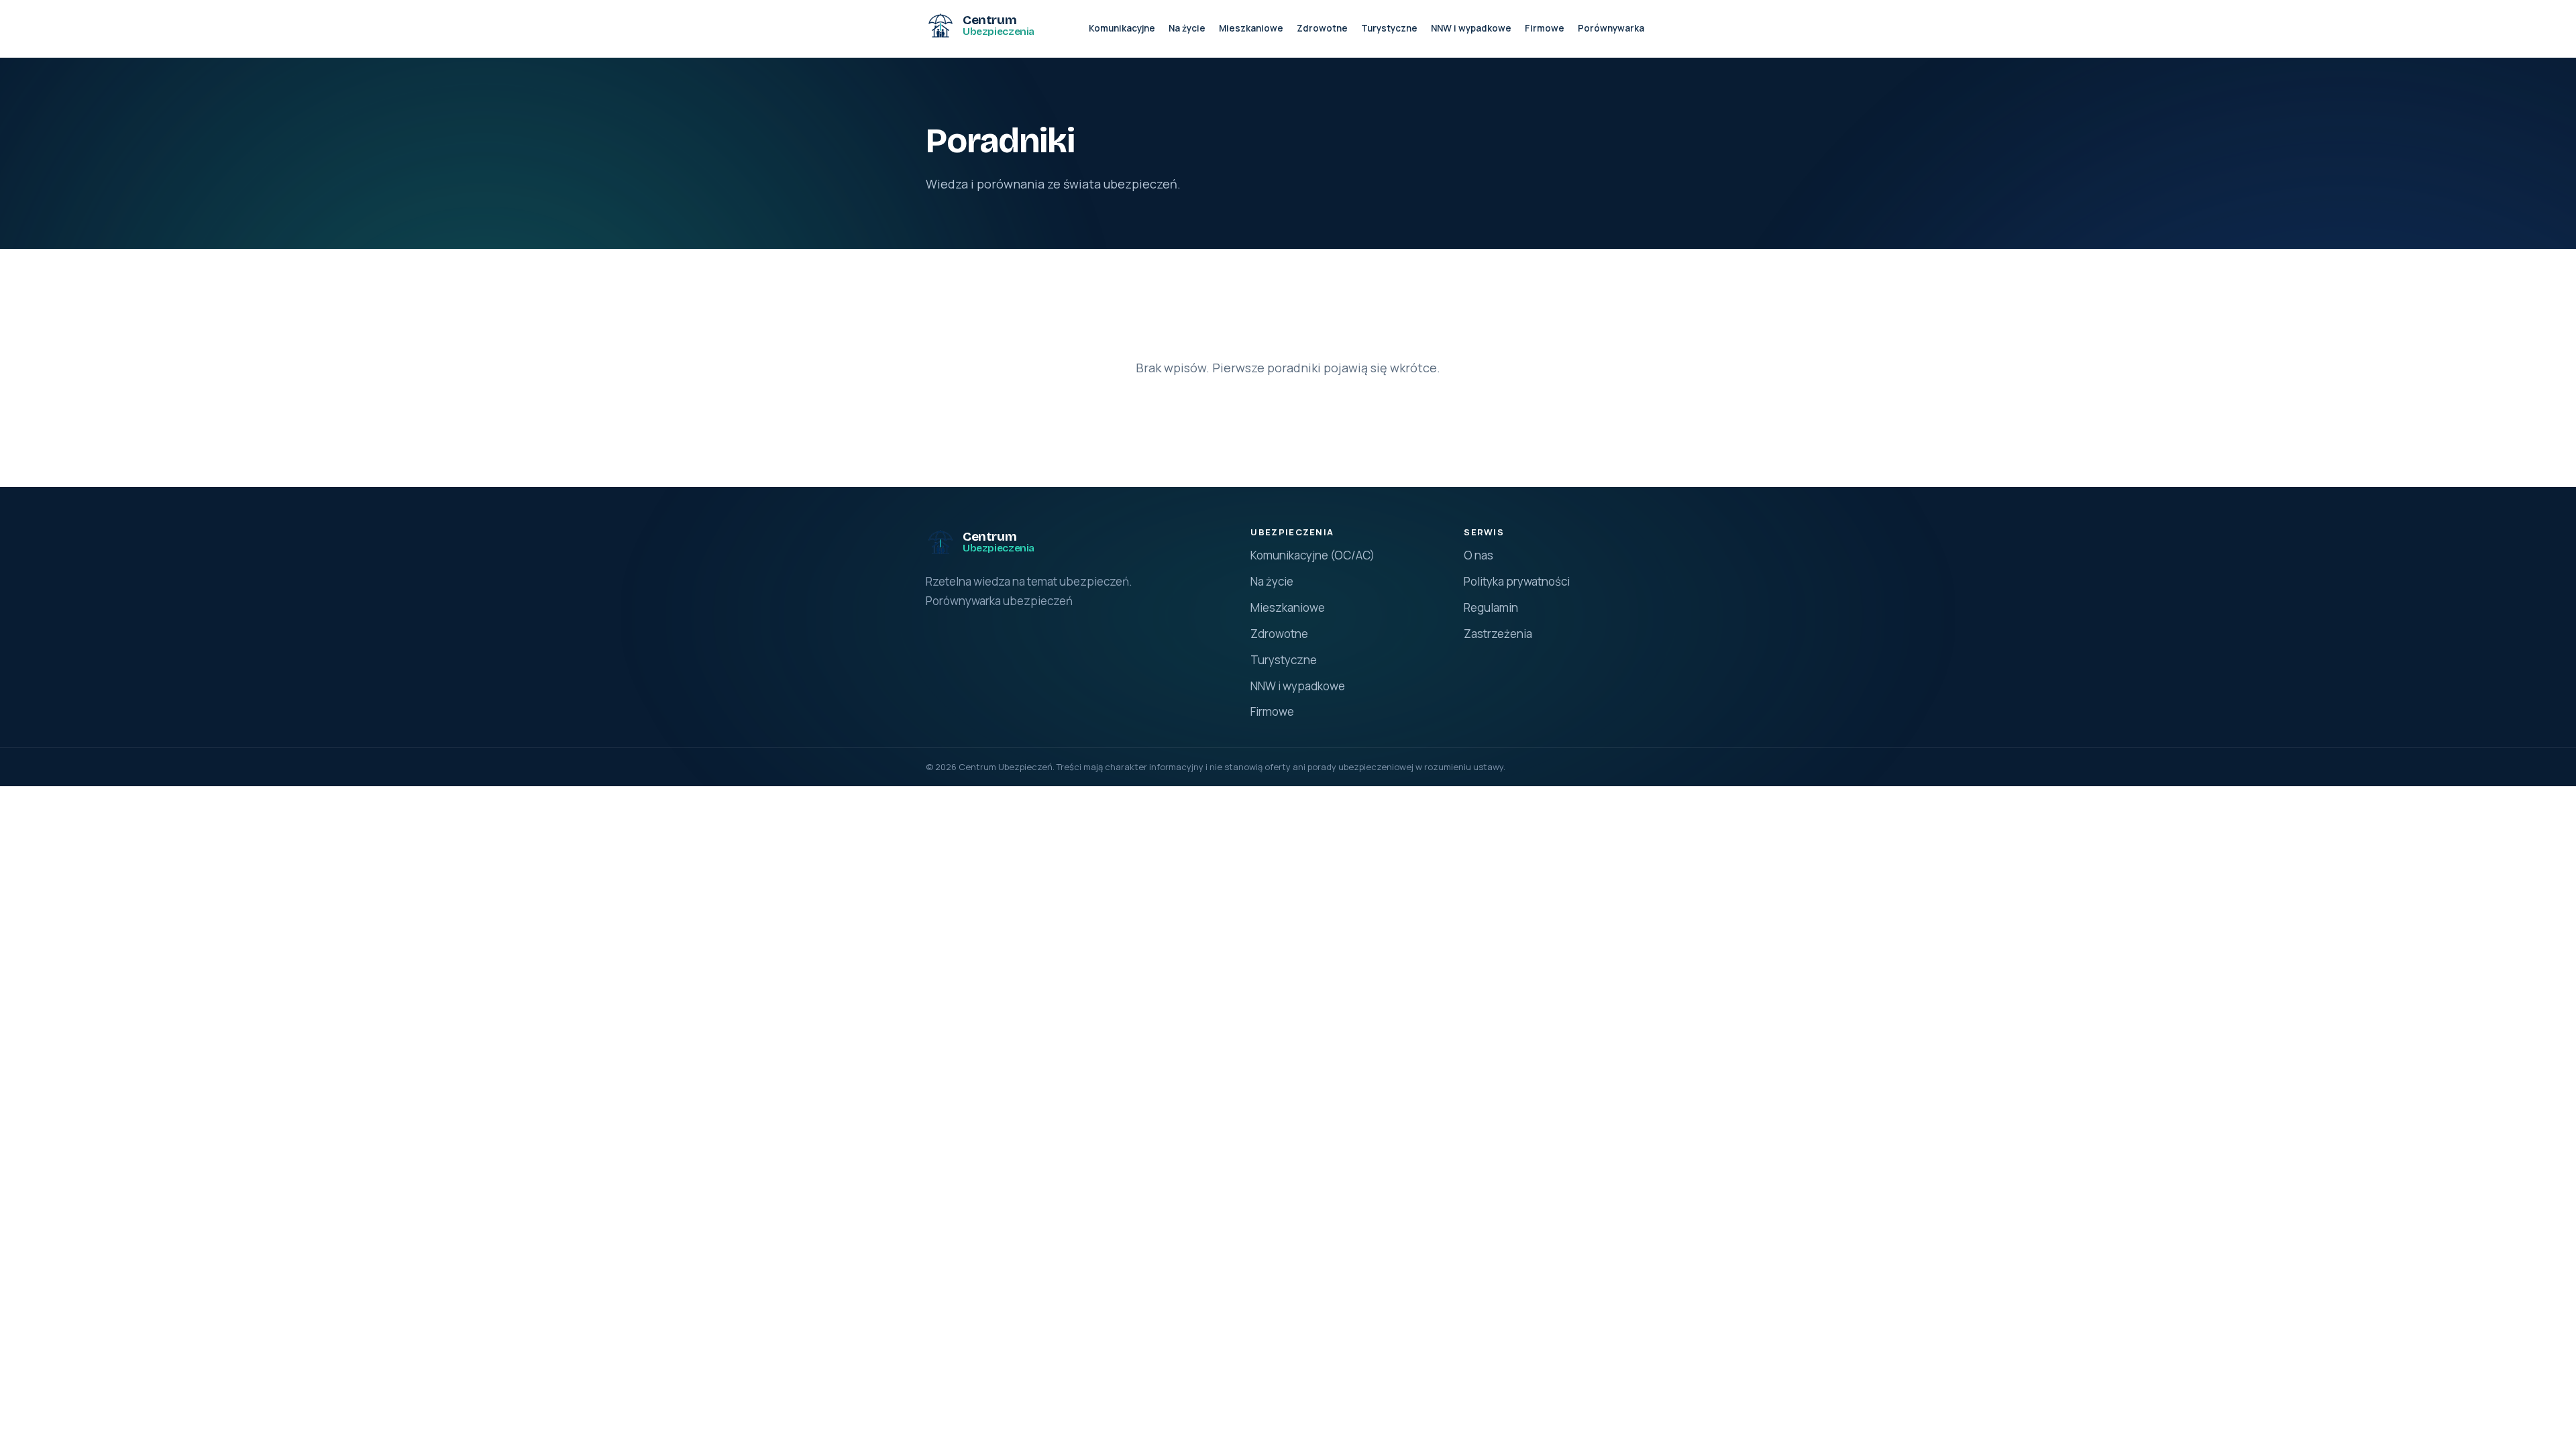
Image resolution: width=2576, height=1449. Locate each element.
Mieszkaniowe (1251, 28)
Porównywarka (1611, 28)
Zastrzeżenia (1498, 634)
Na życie (1187, 28)
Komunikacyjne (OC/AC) (1312, 555)
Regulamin (1491, 607)
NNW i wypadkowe (1471, 28)
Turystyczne (1389, 28)
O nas (1479, 555)
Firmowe (1545, 28)
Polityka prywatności (1517, 581)
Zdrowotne (1322, 28)
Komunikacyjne (1122, 28)
